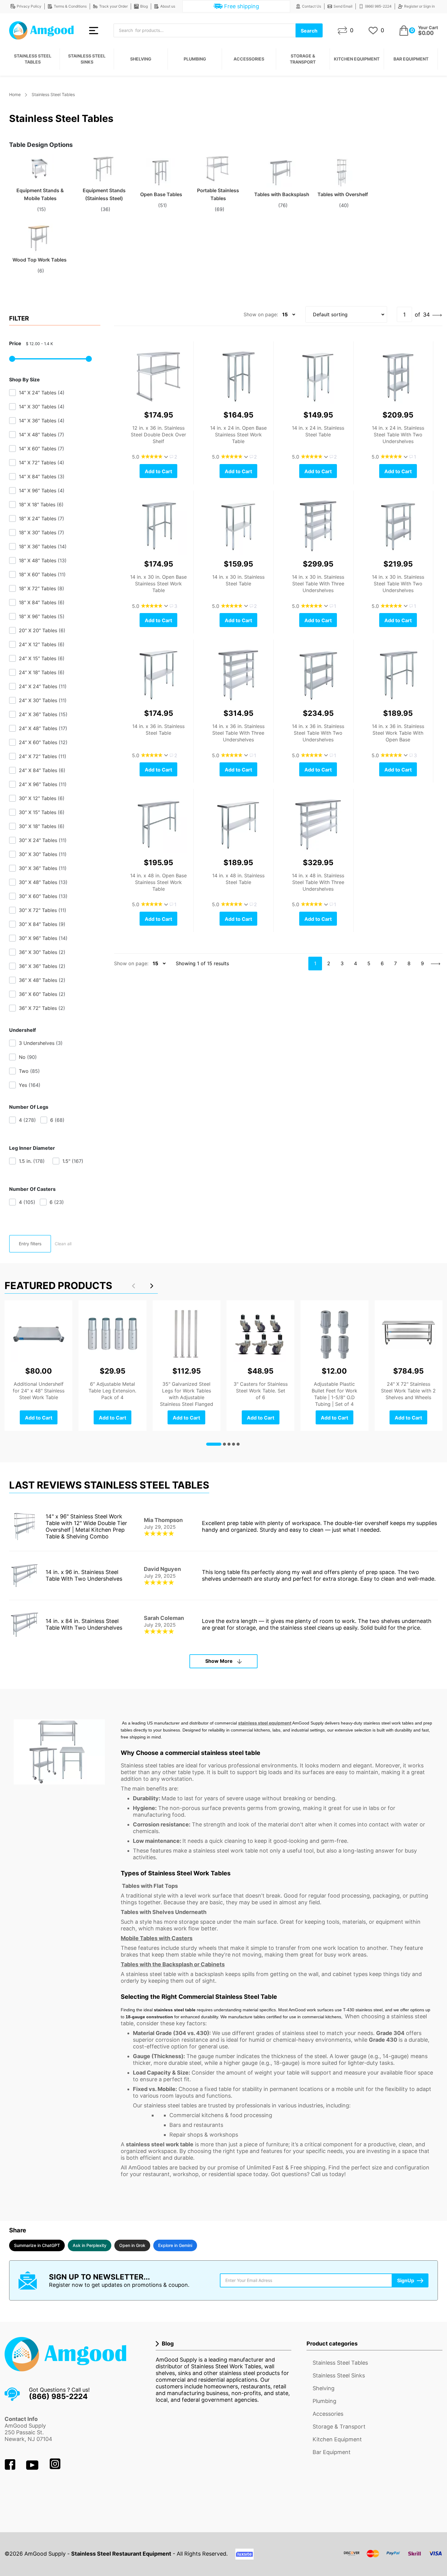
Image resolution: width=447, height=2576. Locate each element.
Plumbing (195, 59)
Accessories (249, 59)
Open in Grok (132, 2245)
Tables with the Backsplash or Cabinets (173, 1964)
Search (309, 31)
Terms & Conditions (70, 6)
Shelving (141, 59)
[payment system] (393, 2557)
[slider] (12, 359)
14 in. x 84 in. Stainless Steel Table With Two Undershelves (84, 1624)
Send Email (343, 6)
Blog (144, 6)
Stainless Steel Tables (33, 59)
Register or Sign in (419, 6)
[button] (152, 1286)
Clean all (63, 1244)
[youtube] (33, 2468)
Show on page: (261, 314)
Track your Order (113, 6)
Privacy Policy (29, 6)
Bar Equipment (411, 59)
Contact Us (312, 6)
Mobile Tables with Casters (157, 1938)
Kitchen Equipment (357, 59)
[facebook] (11, 2468)
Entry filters (30, 1244)
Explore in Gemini (175, 2245)
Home (15, 94)
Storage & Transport (303, 59)
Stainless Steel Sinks (87, 59)
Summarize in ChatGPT (37, 2245)
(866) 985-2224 (378, 6)
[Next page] (437, 315)
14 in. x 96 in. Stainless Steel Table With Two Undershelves (84, 1575)
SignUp (406, 2280)
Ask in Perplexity (90, 2245)
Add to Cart (158, 471)
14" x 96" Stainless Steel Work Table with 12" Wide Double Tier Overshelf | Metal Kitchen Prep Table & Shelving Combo (86, 1526)
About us (168, 6)
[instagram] (55, 2468)
